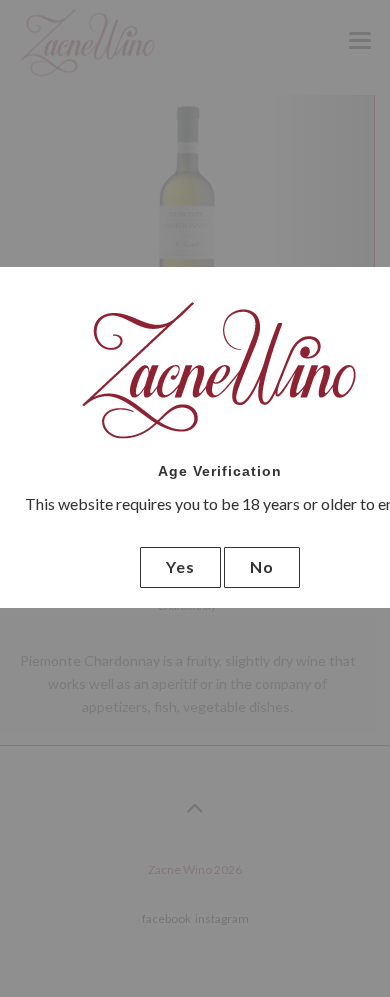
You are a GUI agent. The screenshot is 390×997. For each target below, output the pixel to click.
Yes (180, 566)
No (262, 566)
